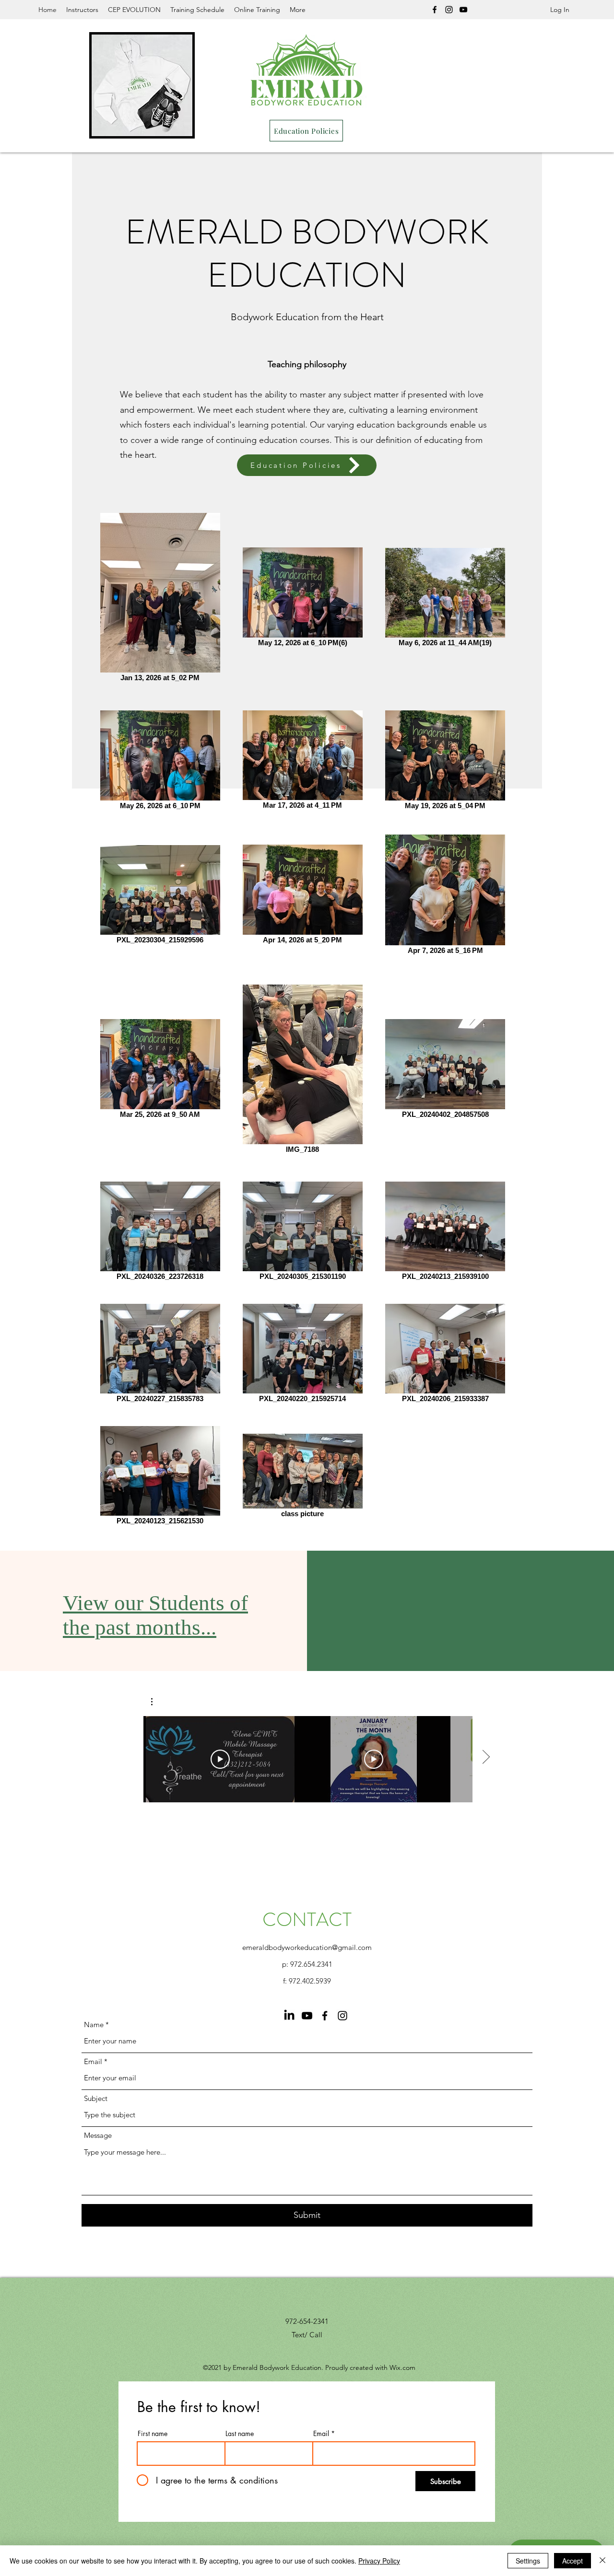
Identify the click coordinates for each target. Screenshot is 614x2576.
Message (98, 2135)
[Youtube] (307, 2016)
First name (153, 2434)
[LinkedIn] (289, 2016)
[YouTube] (463, 10)
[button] (157, 1702)
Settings (528, 2561)
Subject (96, 2098)
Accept (573, 2561)
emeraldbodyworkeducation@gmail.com (307, 1947)
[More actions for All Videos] (157, 1702)
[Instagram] (449, 10)
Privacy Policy (379, 2561)
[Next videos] (486, 1757)
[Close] (602, 2561)
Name (94, 2025)
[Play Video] (220, 1759)
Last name (240, 2434)
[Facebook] (435, 10)
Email (93, 2061)
